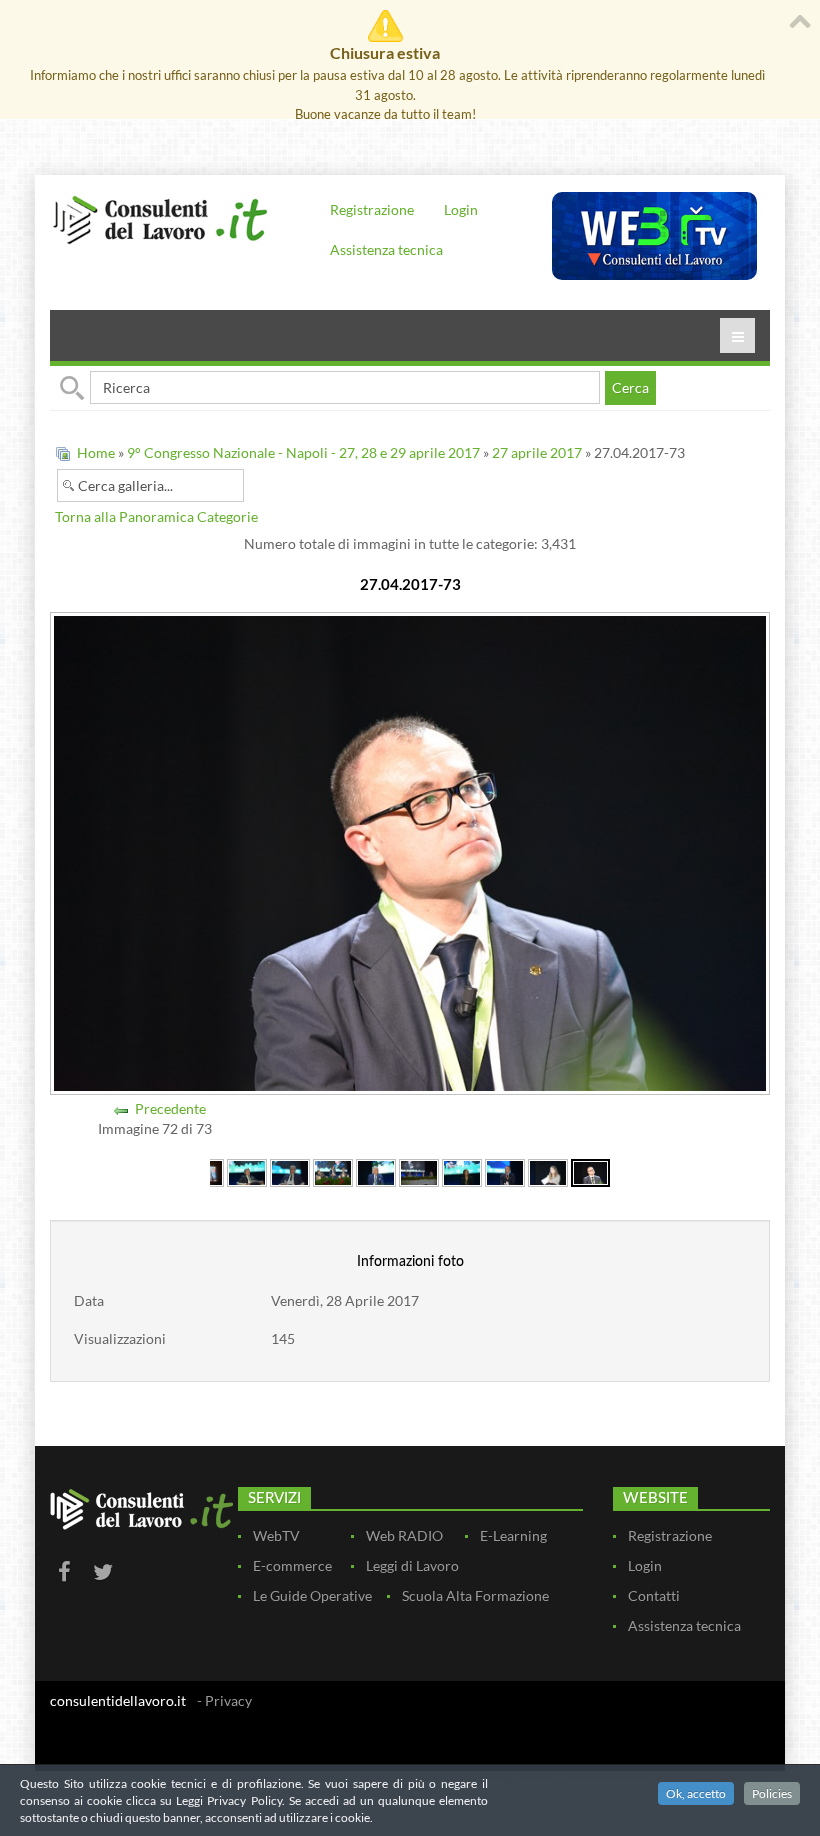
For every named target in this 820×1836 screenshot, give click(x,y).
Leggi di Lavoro (412, 1565)
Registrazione (372, 209)
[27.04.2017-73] (590, 1170)
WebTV (276, 1535)
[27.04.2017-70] (462, 1170)
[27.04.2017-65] (247, 1170)
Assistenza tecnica (386, 249)
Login (461, 209)
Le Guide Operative (312, 1595)
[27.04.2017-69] (419, 1170)
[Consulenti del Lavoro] (160, 218)
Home (96, 452)
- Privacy (224, 1700)
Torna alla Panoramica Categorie (156, 516)
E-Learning (513, 1535)
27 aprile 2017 (537, 452)
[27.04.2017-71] (505, 1170)
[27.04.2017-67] (333, 1170)
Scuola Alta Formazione (475, 1595)
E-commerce (292, 1565)
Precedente (170, 1108)
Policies (772, 1793)
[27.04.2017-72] (548, 1170)
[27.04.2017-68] (376, 1170)
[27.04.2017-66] (290, 1170)
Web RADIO (404, 1535)
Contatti (654, 1595)
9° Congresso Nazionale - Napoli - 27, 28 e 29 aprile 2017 (303, 452)
